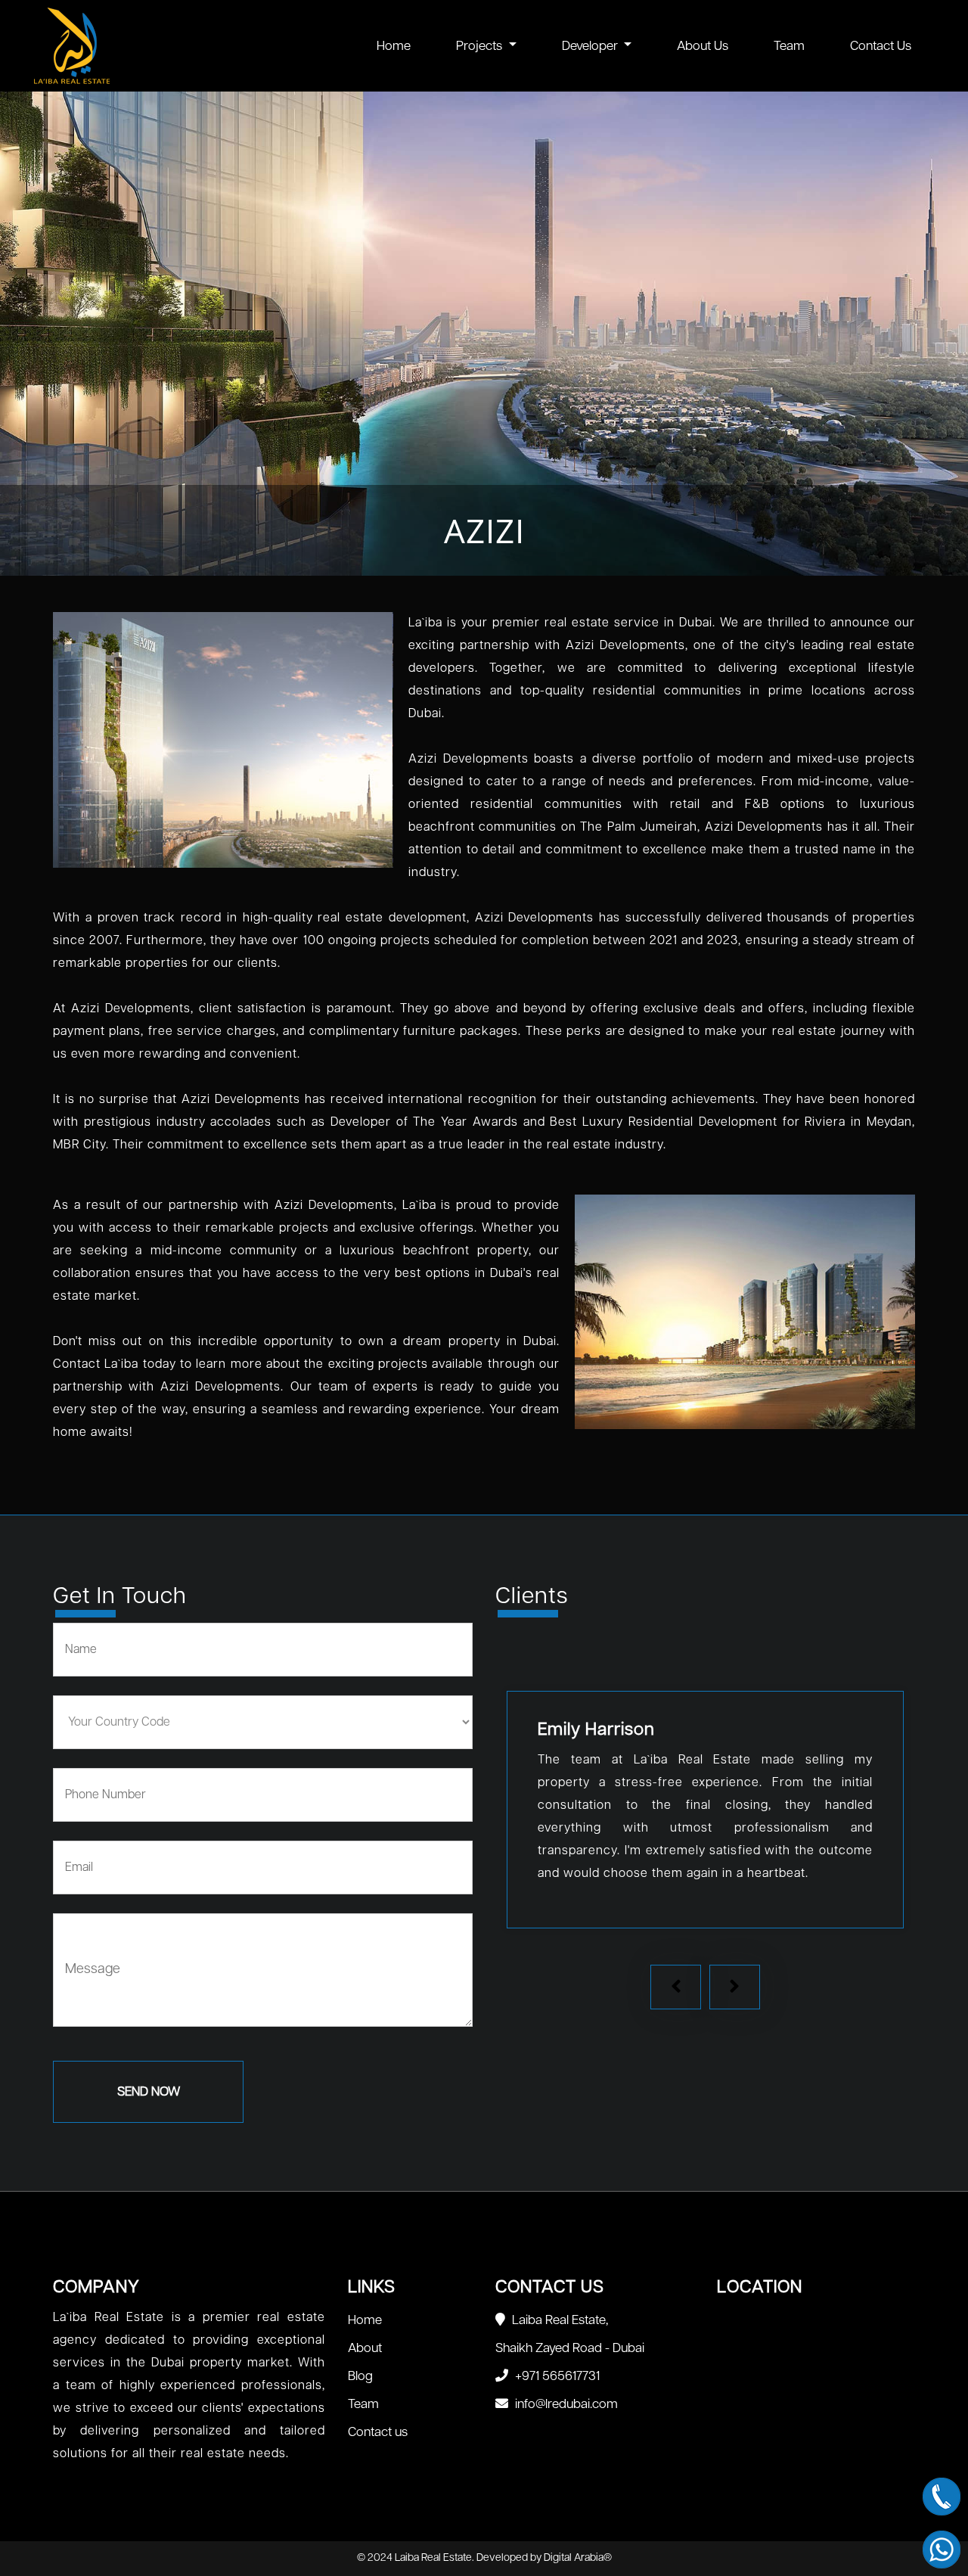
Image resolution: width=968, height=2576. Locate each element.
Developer (591, 46)
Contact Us (881, 46)
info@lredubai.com (565, 2404)
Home (394, 46)
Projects (481, 46)
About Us (703, 46)
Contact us (378, 2432)
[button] (676, 1987)
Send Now (149, 2092)
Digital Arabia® (578, 2558)
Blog (360, 2376)
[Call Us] (942, 2497)
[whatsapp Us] (942, 2550)
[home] (177, 46)
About (365, 2348)
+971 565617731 (556, 2376)
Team (789, 46)
